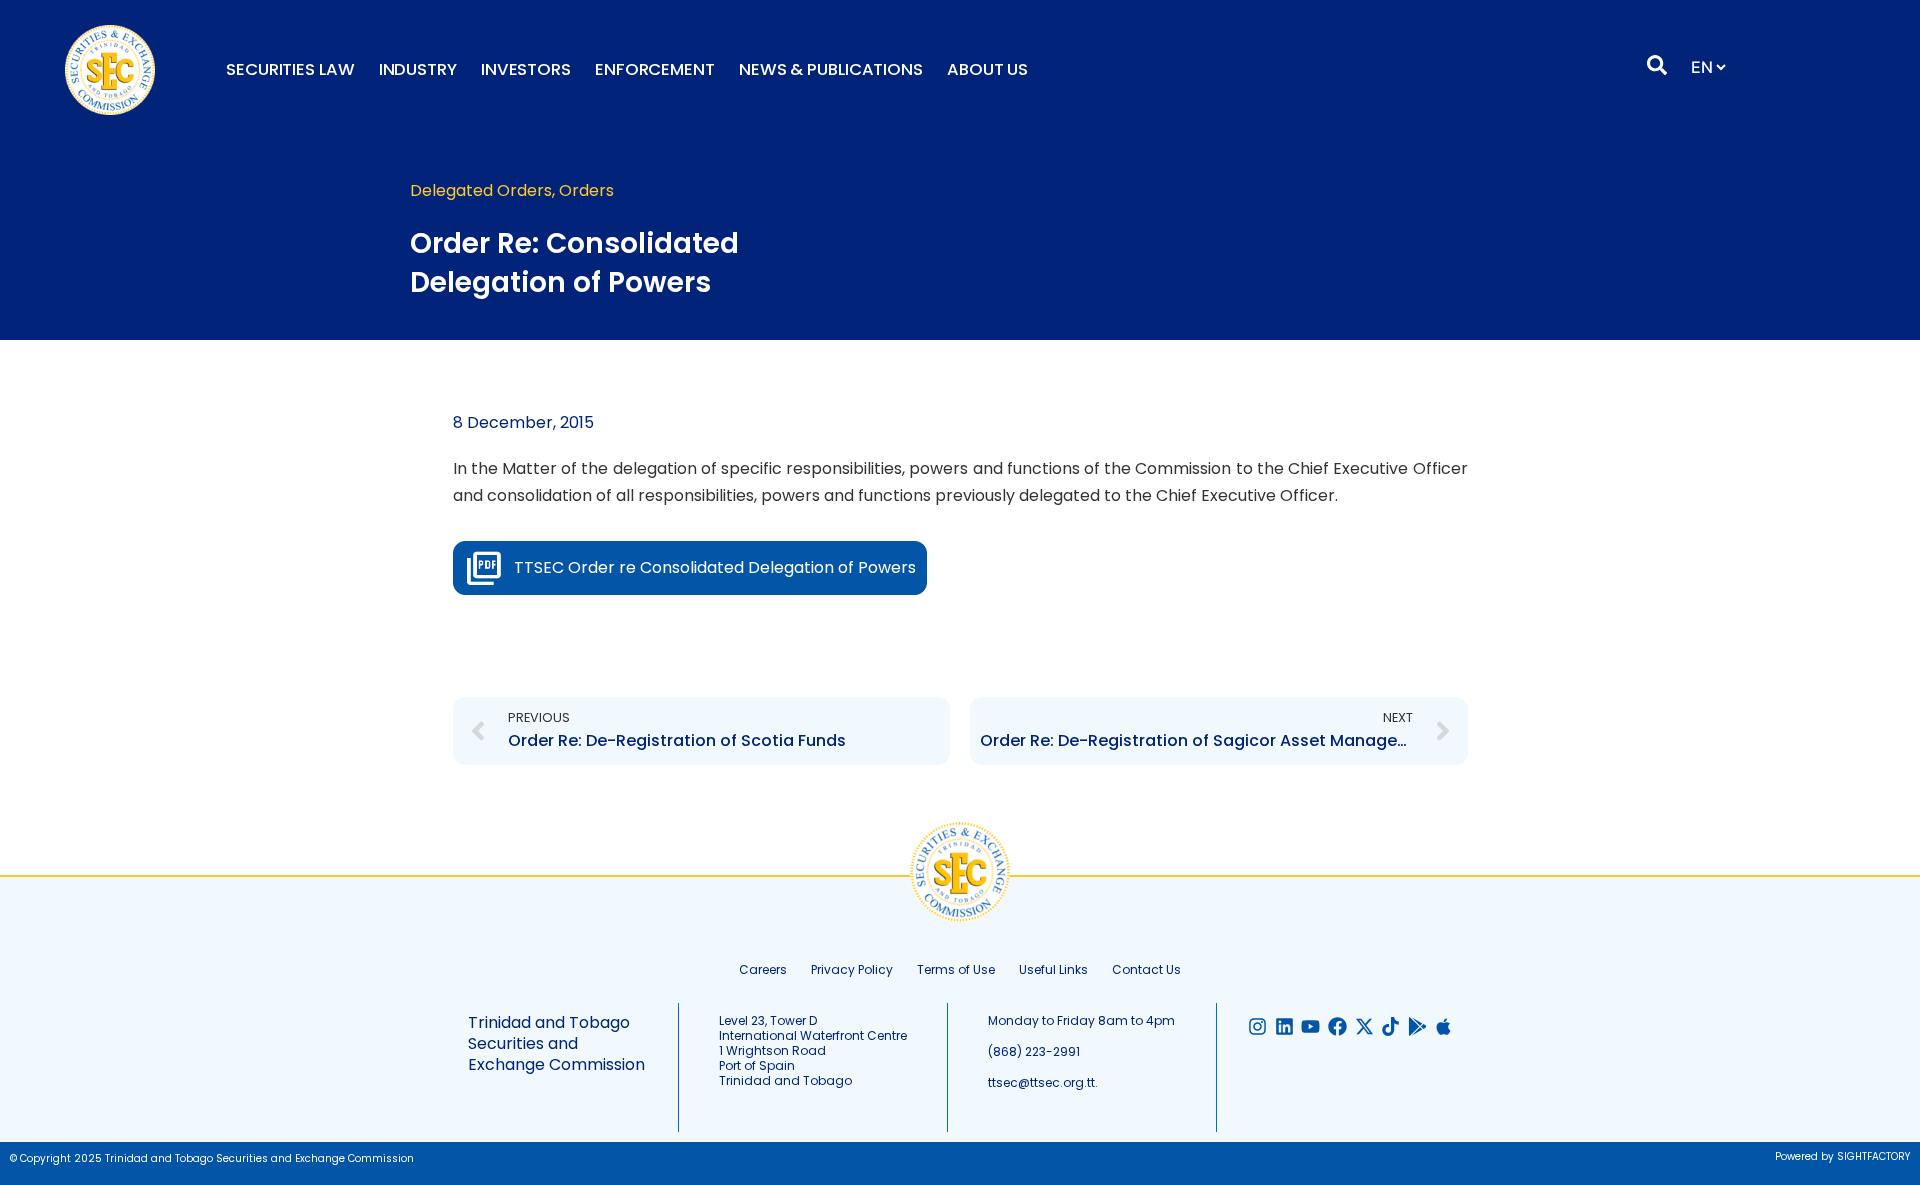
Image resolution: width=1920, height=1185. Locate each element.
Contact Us (1146, 969)
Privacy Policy (852, 969)
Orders (586, 190)
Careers (763, 969)
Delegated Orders (481, 190)
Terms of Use (956, 969)
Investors (526, 69)
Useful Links (1053, 969)
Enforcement (655, 69)
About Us (987, 69)
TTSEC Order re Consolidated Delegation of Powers (715, 567)
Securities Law (290, 69)
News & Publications (831, 69)
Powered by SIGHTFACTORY (1842, 1156)
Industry (418, 69)
